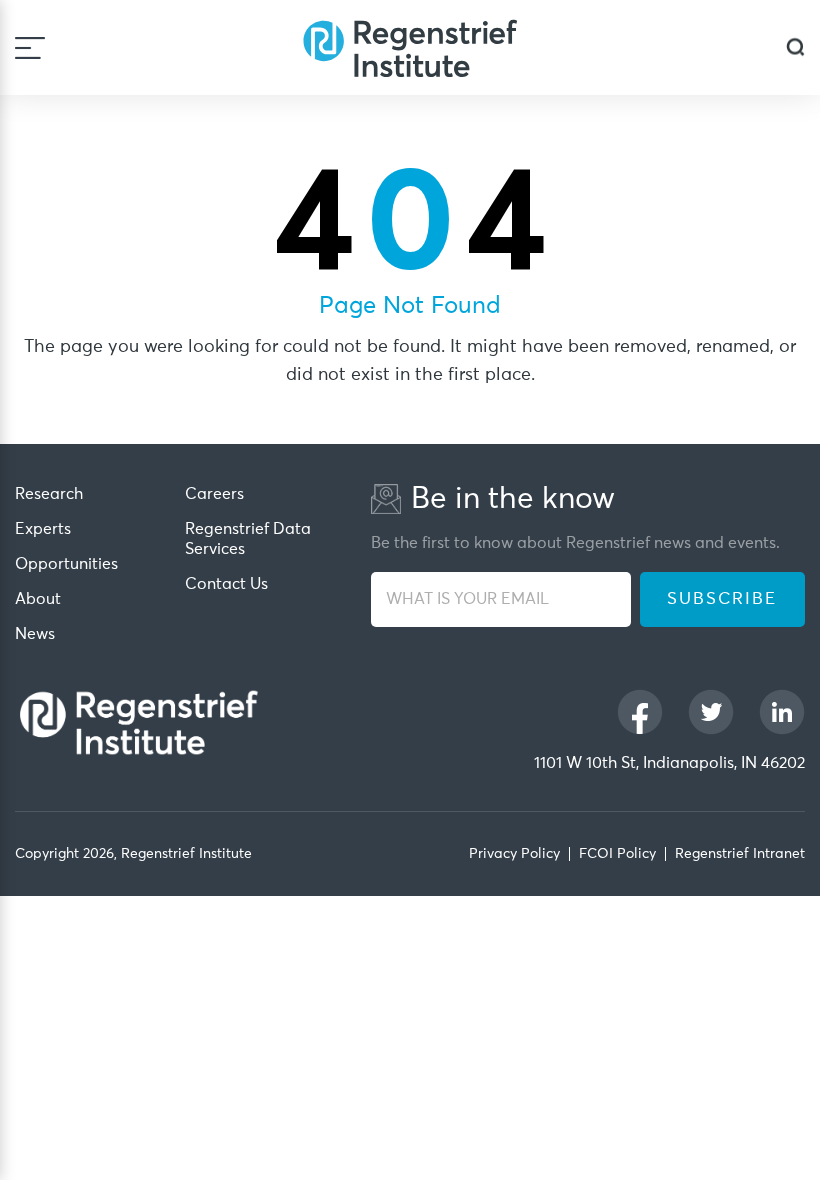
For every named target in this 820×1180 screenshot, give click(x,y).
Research (49, 494)
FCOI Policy (617, 854)
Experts (43, 529)
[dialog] (795, 47)
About (38, 599)
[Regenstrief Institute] (410, 47)
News (35, 634)
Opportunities (66, 564)
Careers (214, 494)
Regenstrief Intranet (740, 854)
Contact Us (226, 584)
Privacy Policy (514, 854)
